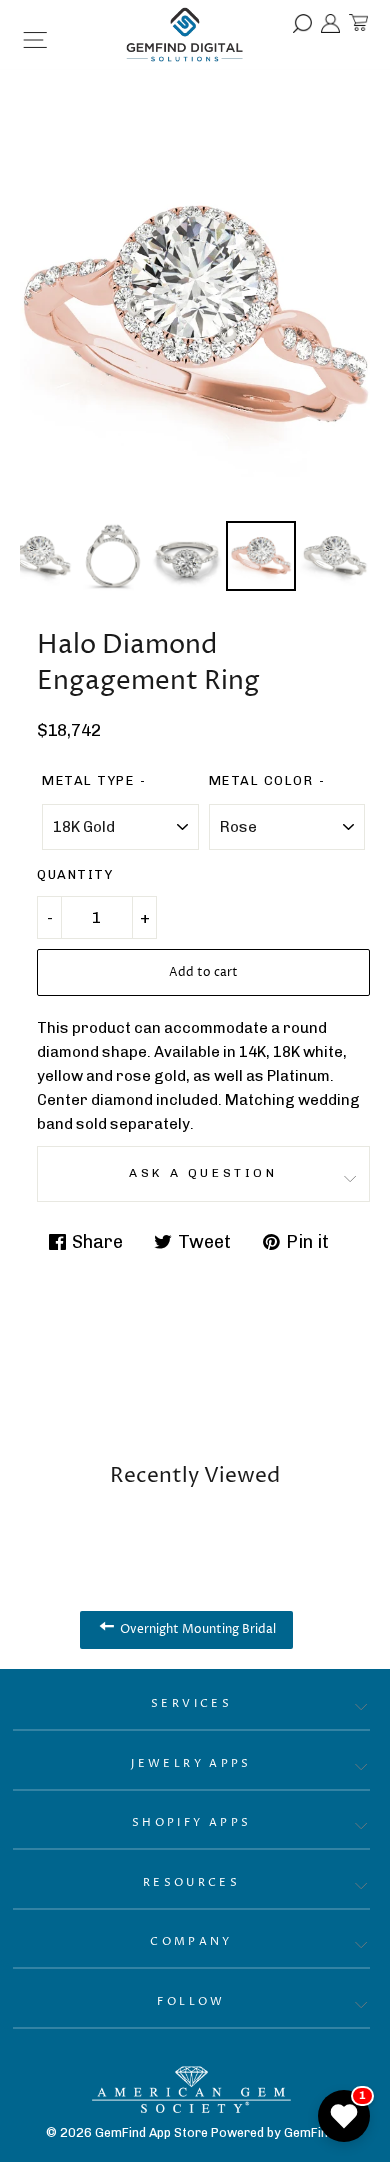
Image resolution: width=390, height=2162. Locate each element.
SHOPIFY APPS (192, 1822)
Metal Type (88, 780)
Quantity (75, 874)
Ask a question (203, 1173)
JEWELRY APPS (191, 1763)
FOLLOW (191, 2001)
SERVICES (191, 1703)
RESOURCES (191, 1882)
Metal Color (261, 780)
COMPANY (191, 1941)
